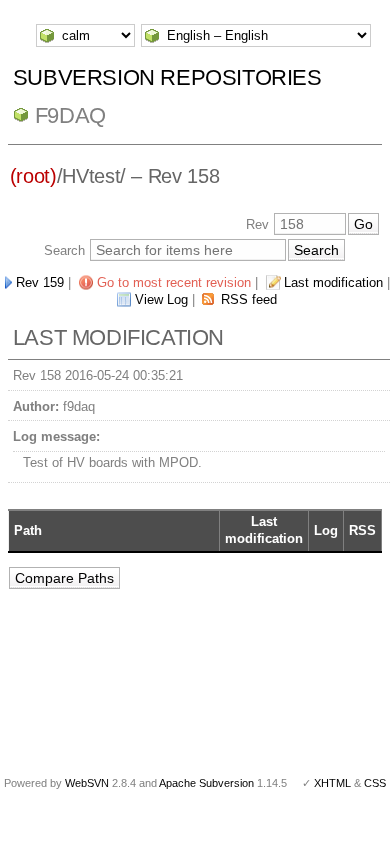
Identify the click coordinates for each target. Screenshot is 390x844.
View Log (161, 299)
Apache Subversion (206, 783)
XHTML (332, 783)
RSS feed (249, 299)
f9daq (70, 115)
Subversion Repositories (167, 77)
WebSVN (87, 783)
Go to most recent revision (174, 282)
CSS (375, 783)
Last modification (333, 282)
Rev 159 (40, 282)
